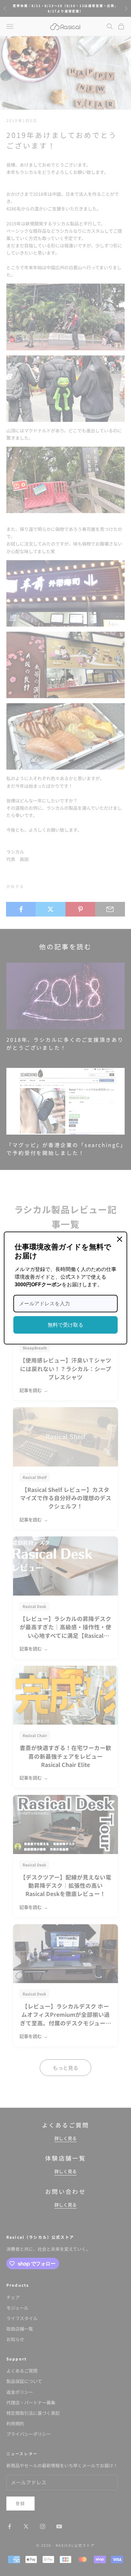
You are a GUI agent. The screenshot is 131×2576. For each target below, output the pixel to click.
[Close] (120, 1239)
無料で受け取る (65, 1325)
